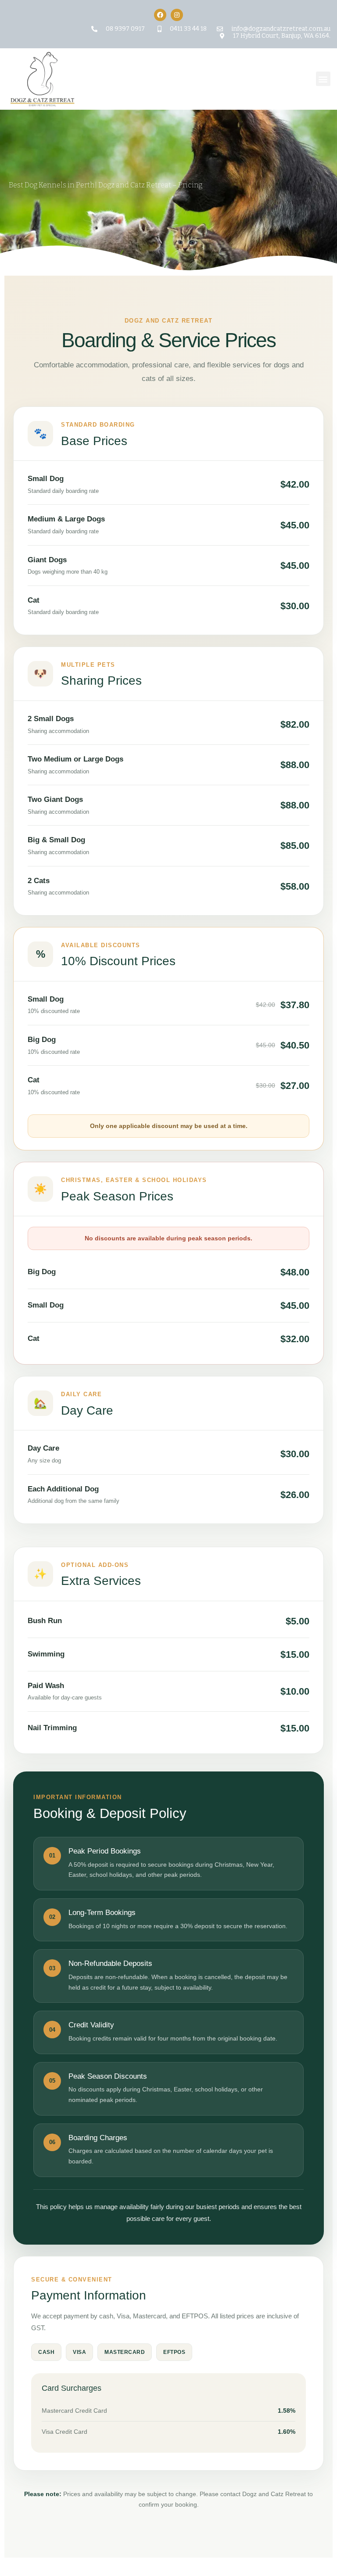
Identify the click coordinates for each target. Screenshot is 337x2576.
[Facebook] (160, 15)
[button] (323, 79)
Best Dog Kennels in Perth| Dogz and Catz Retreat (90, 185)
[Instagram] (177, 15)
